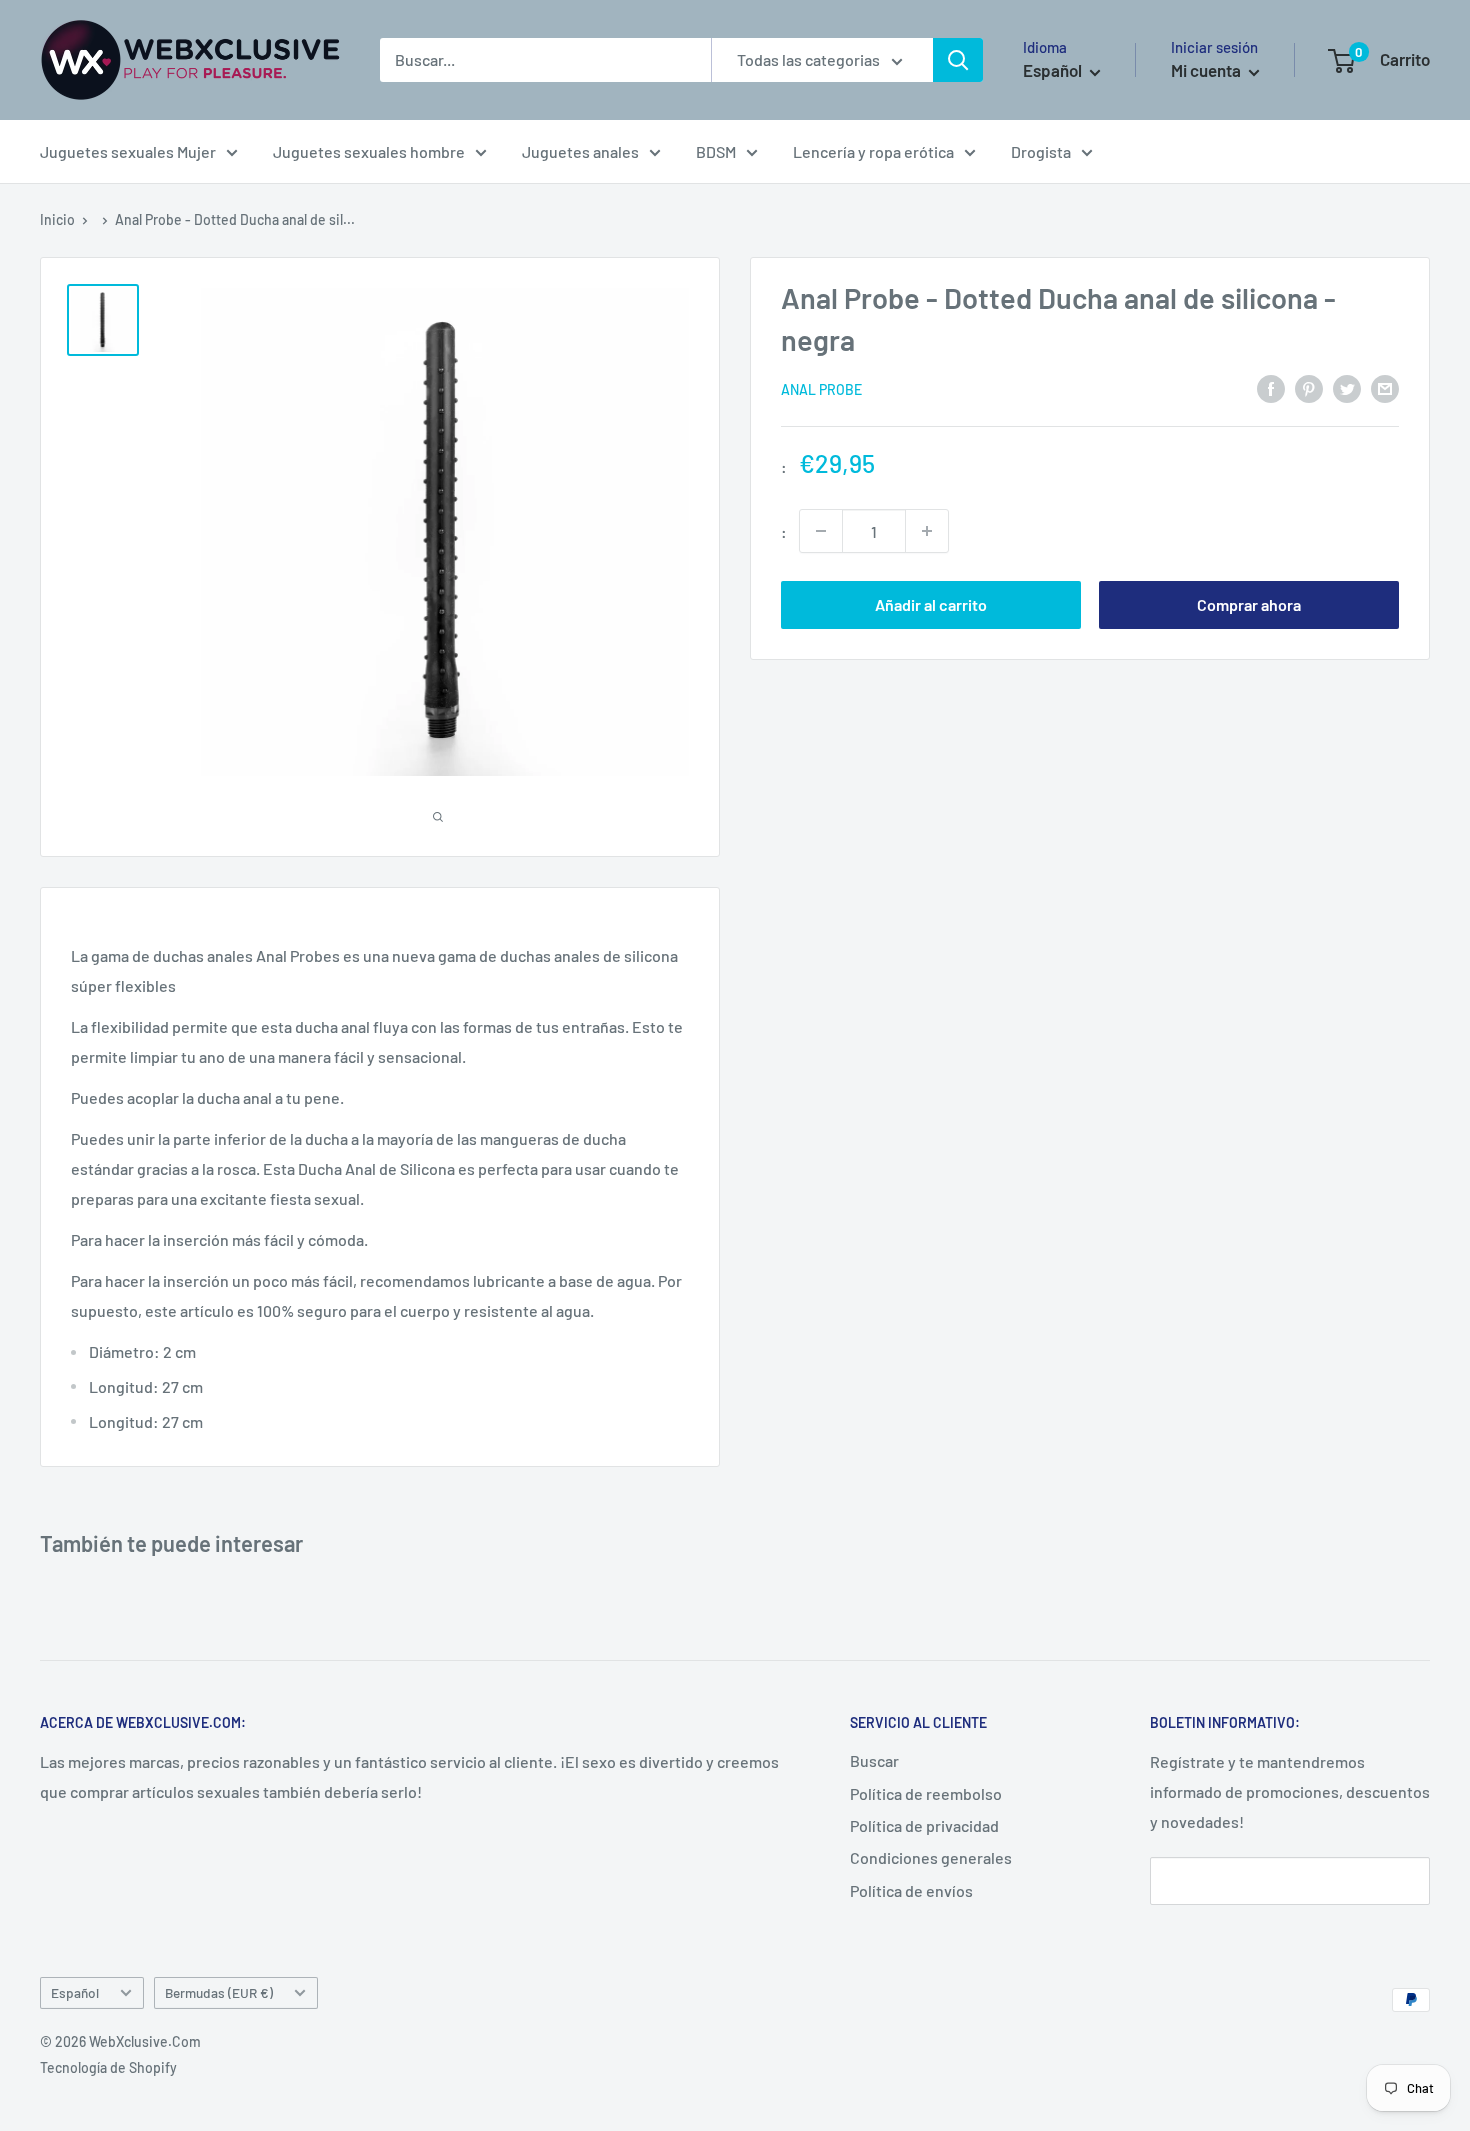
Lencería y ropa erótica (873, 151)
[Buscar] (958, 60)
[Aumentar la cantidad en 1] (927, 531)
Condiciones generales (931, 1857)
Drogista (1041, 151)
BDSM (716, 151)
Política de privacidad (924, 1825)
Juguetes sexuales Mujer (128, 151)
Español (75, 1992)
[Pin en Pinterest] (1309, 387)
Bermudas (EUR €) (219, 1992)
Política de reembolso (926, 1793)
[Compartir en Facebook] (1271, 387)
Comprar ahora (1249, 604)
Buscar (874, 1760)
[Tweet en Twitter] (1347, 387)
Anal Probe (821, 389)
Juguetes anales (580, 151)
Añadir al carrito (931, 604)
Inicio (57, 219)
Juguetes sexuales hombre (369, 151)
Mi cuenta (1207, 70)
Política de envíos (911, 1890)
